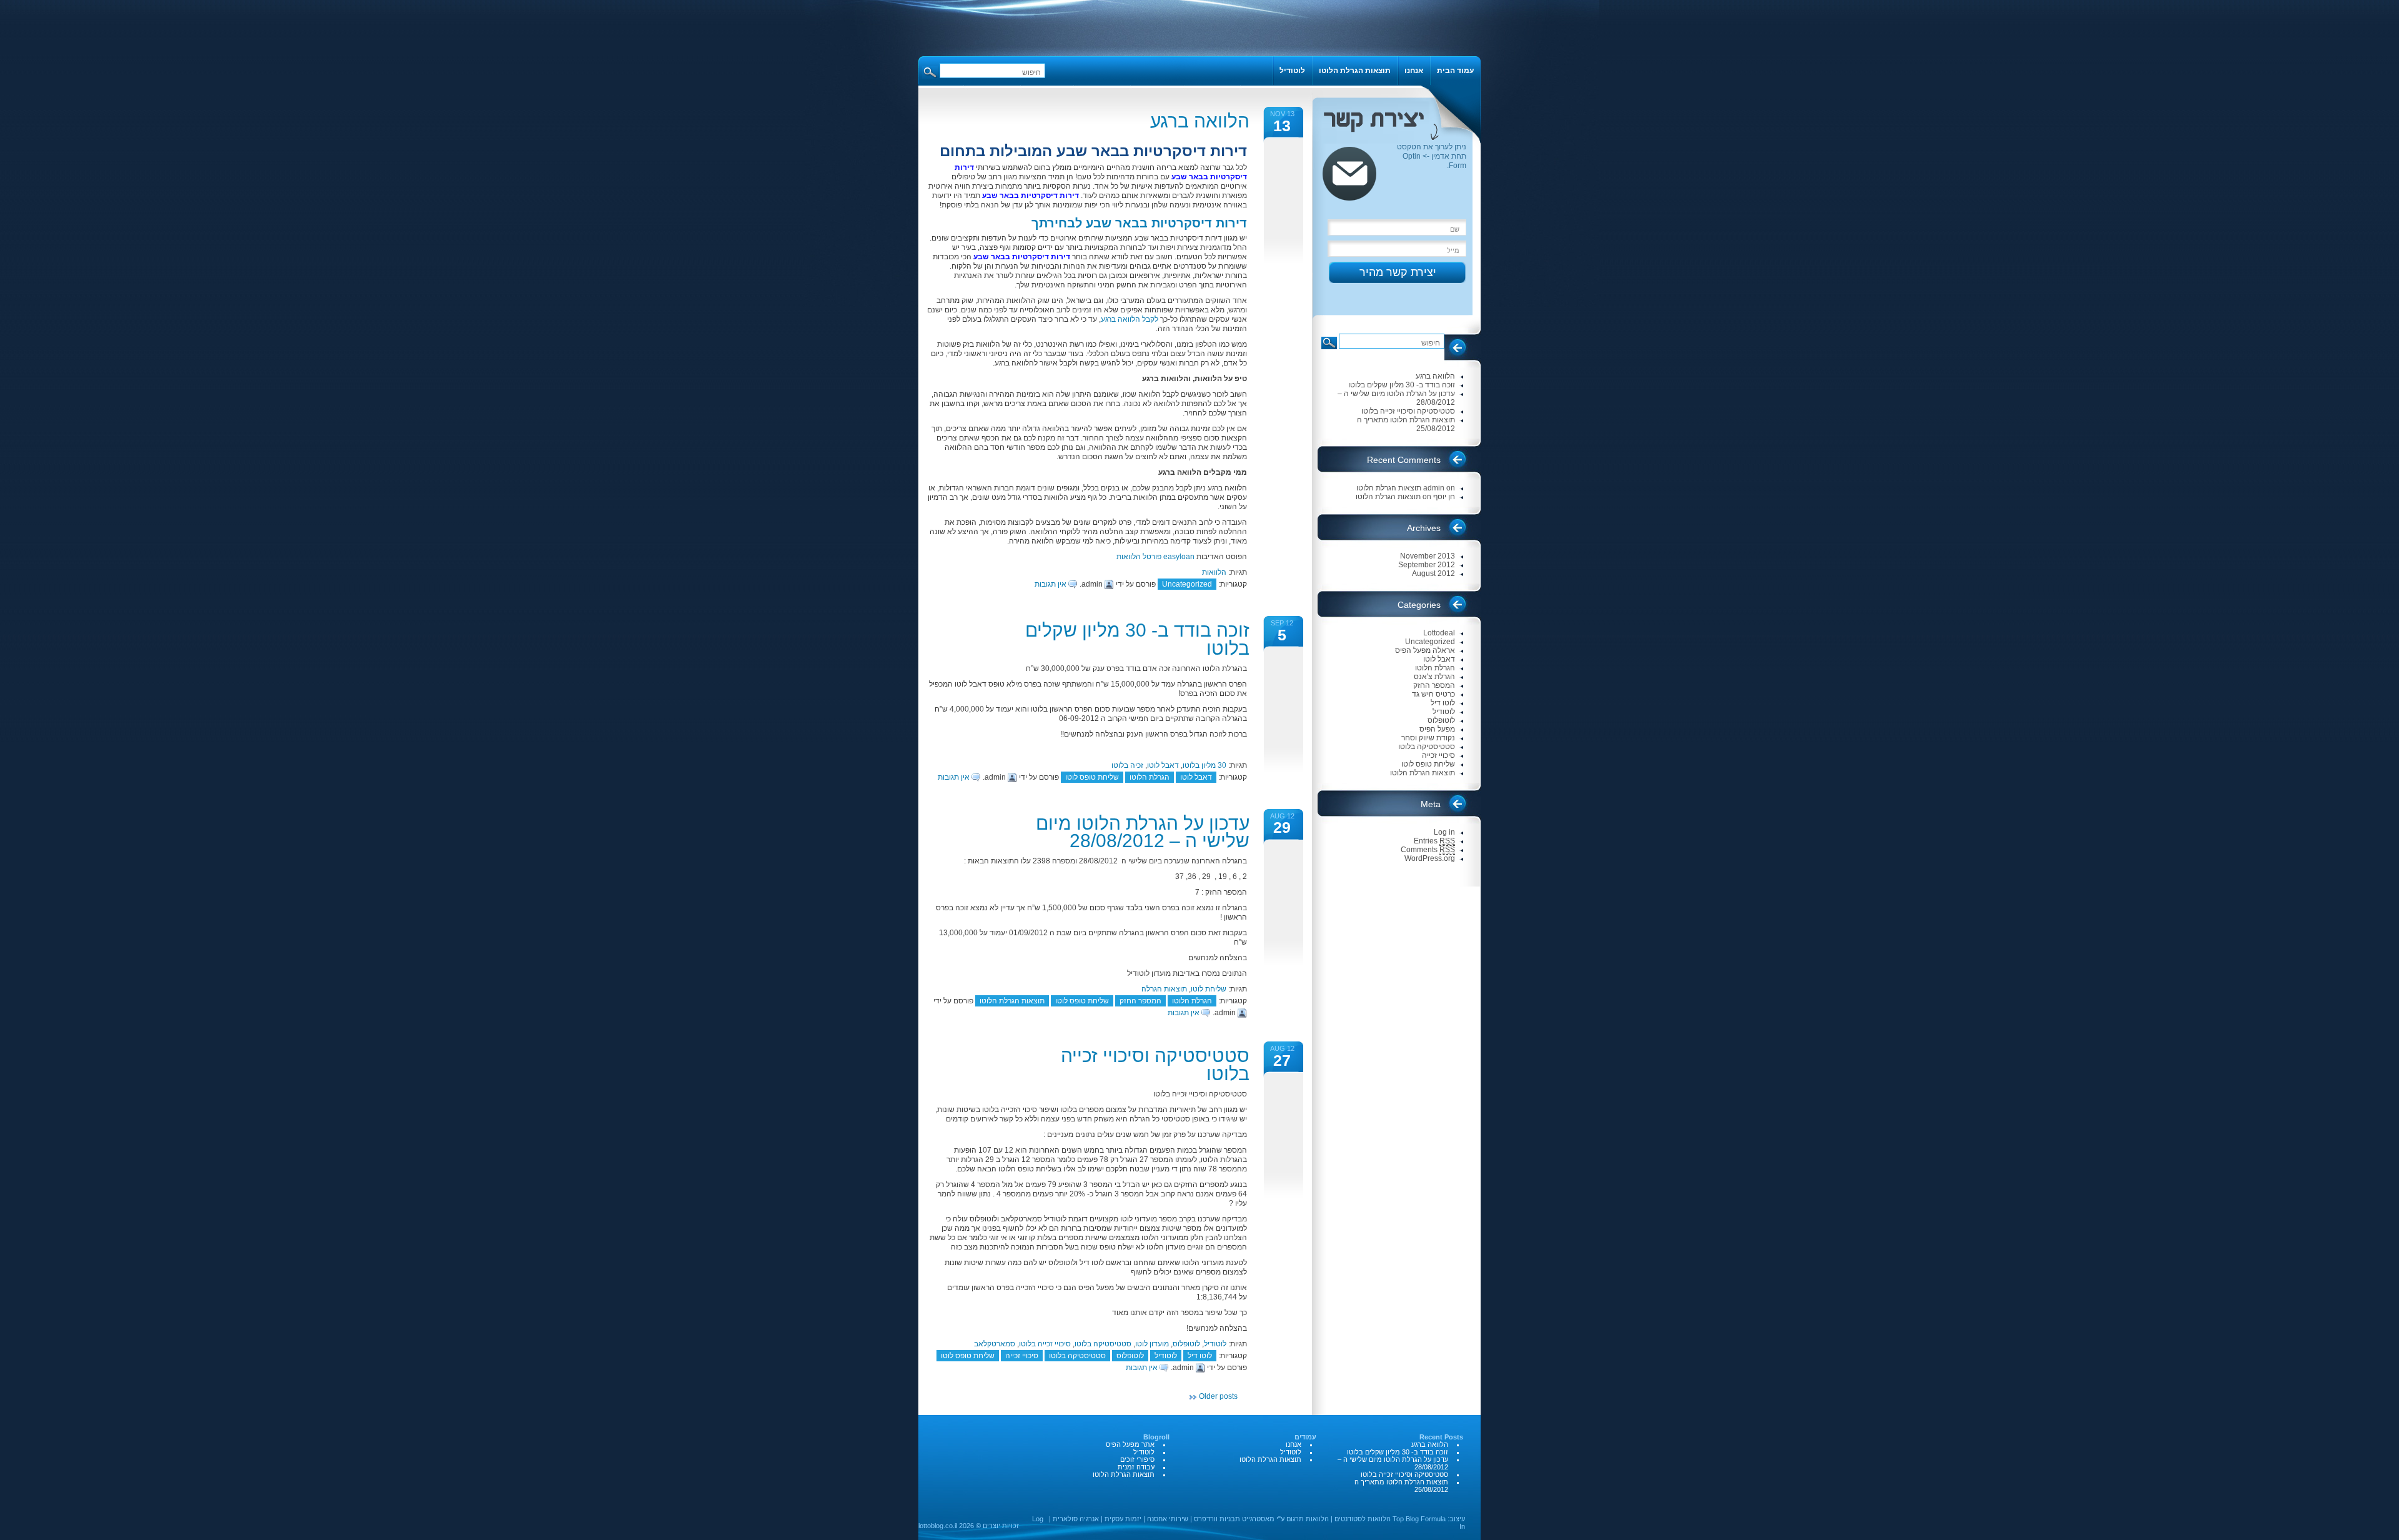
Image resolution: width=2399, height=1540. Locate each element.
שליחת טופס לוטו (1092, 777)
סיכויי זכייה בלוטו (1045, 1344)
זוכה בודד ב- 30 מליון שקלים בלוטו (1137, 639)
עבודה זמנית (1136, 1467)
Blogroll (1156, 1437)
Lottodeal (1439, 633)
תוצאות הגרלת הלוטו (1012, 1001)
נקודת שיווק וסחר (1428, 738)
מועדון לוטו (1152, 1344)
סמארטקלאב (995, 1344)
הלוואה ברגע (1200, 121)
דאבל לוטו (1163, 765)
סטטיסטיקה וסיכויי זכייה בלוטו (1155, 1065)
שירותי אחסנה (1168, 1519)
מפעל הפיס (1437, 729)
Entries (1434, 841)
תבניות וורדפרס (1217, 1519)
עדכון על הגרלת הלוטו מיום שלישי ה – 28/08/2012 (1143, 832)
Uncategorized (1187, 584)
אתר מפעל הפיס (1130, 1444)
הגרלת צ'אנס (1434, 677)
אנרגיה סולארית (1076, 1519)
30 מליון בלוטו (1204, 765)
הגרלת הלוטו (1150, 777)
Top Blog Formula (1419, 1519)
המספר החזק (1140, 1001)
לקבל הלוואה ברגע (1130, 319)
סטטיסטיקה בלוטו (1103, 1344)
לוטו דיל (1200, 1356)
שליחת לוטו (1209, 989)
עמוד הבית (1455, 71)
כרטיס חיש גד (1433, 694)
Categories (1419, 605)
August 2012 (1433, 574)
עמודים (1305, 1437)
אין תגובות (1050, 584)
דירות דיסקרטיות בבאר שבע (1031, 196)
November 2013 (1428, 556)
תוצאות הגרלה (1164, 989)
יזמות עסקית (1123, 1519)
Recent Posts (1461, 352)
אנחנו (1414, 71)
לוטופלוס (1186, 1344)
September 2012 (1427, 565)
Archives (1424, 528)
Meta (1431, 804)
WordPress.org (1430, 858)
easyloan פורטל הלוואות (1155, 557)
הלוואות (1214, 572)
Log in (1444, 832)
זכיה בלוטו (1127, 765)
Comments (1428, 850)
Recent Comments (1404, 460)
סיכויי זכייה (1022, 1356)
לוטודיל (1215, 1344)
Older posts (1218, 1396)
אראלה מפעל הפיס (1425, 650)
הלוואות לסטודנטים (1363, 1519)
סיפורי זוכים (1137, 1459)
